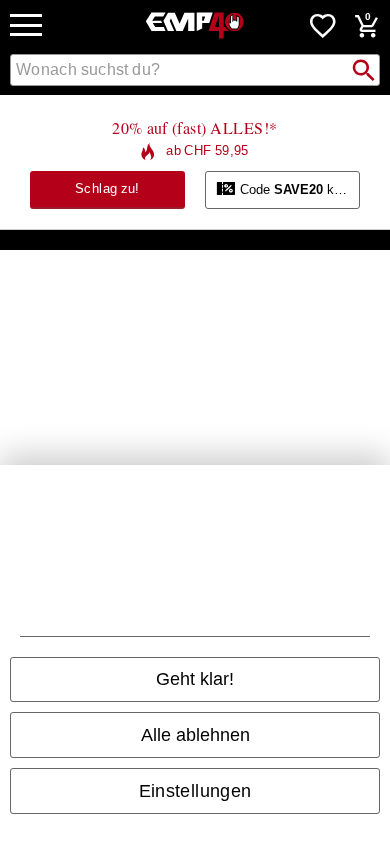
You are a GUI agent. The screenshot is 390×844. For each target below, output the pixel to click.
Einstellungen (195, 791)
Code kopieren (298, 189)
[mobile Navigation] (26, 25)
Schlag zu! (107, 188)
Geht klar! (195, 679)
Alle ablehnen (195, 735)
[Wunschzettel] (323, 25)
